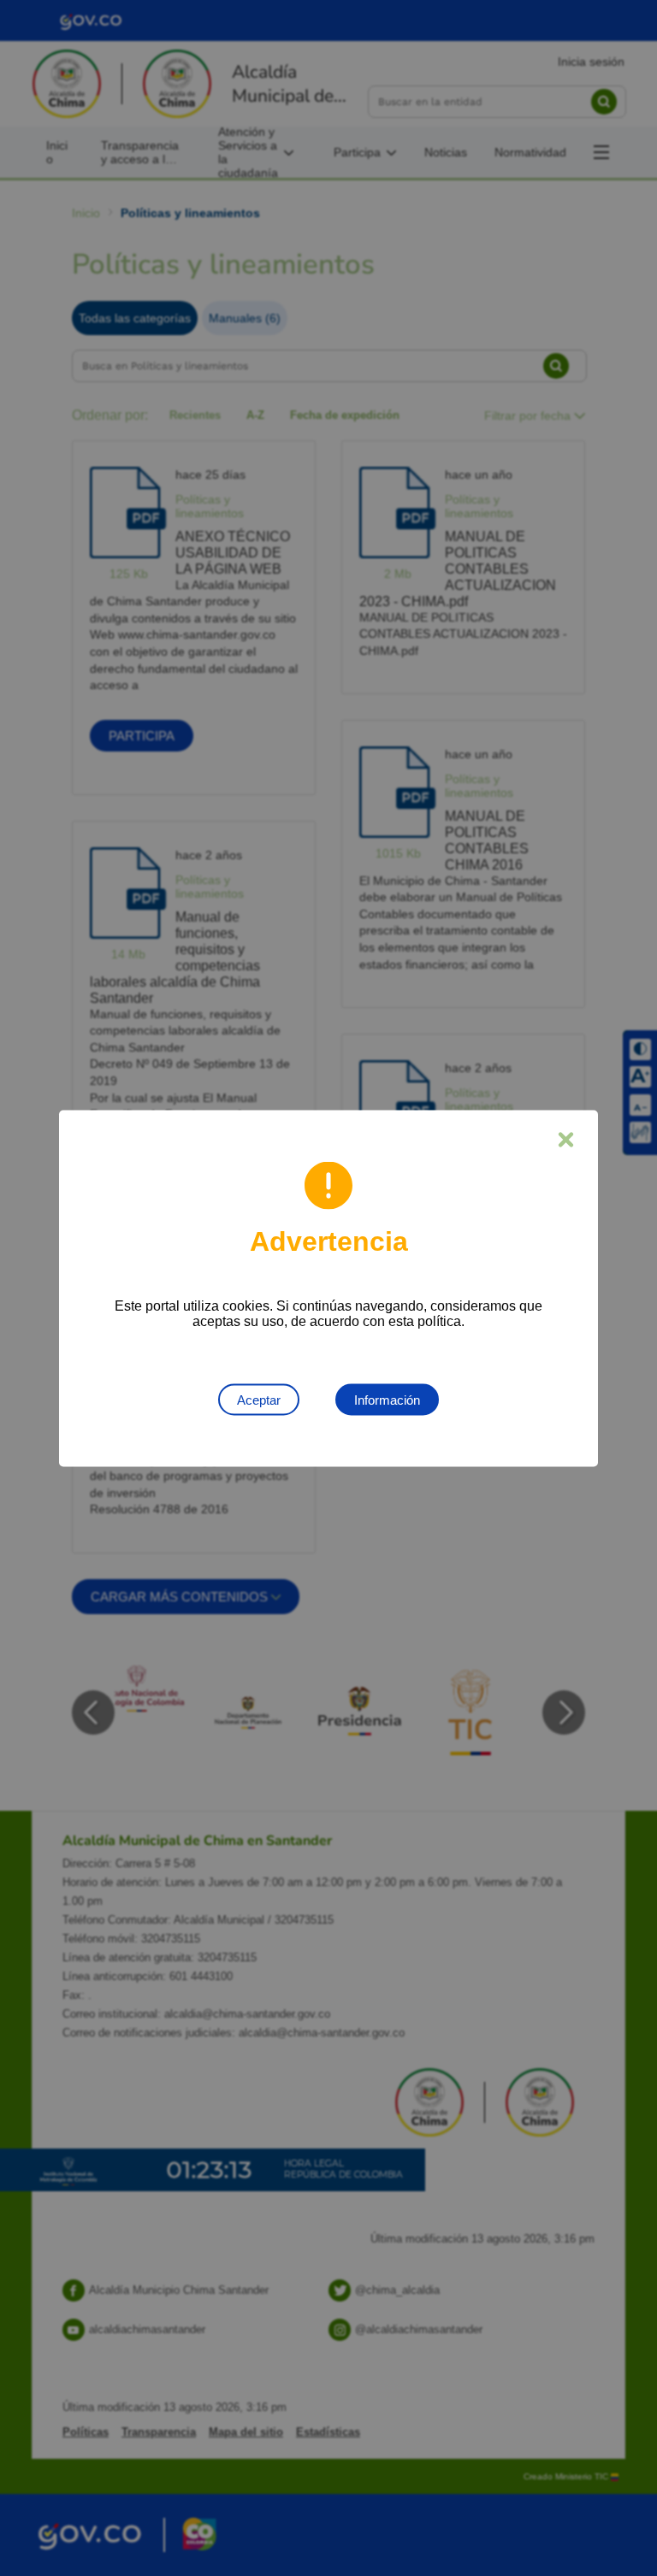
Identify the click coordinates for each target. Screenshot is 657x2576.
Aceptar (259, 1399)
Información (387, 1399)
